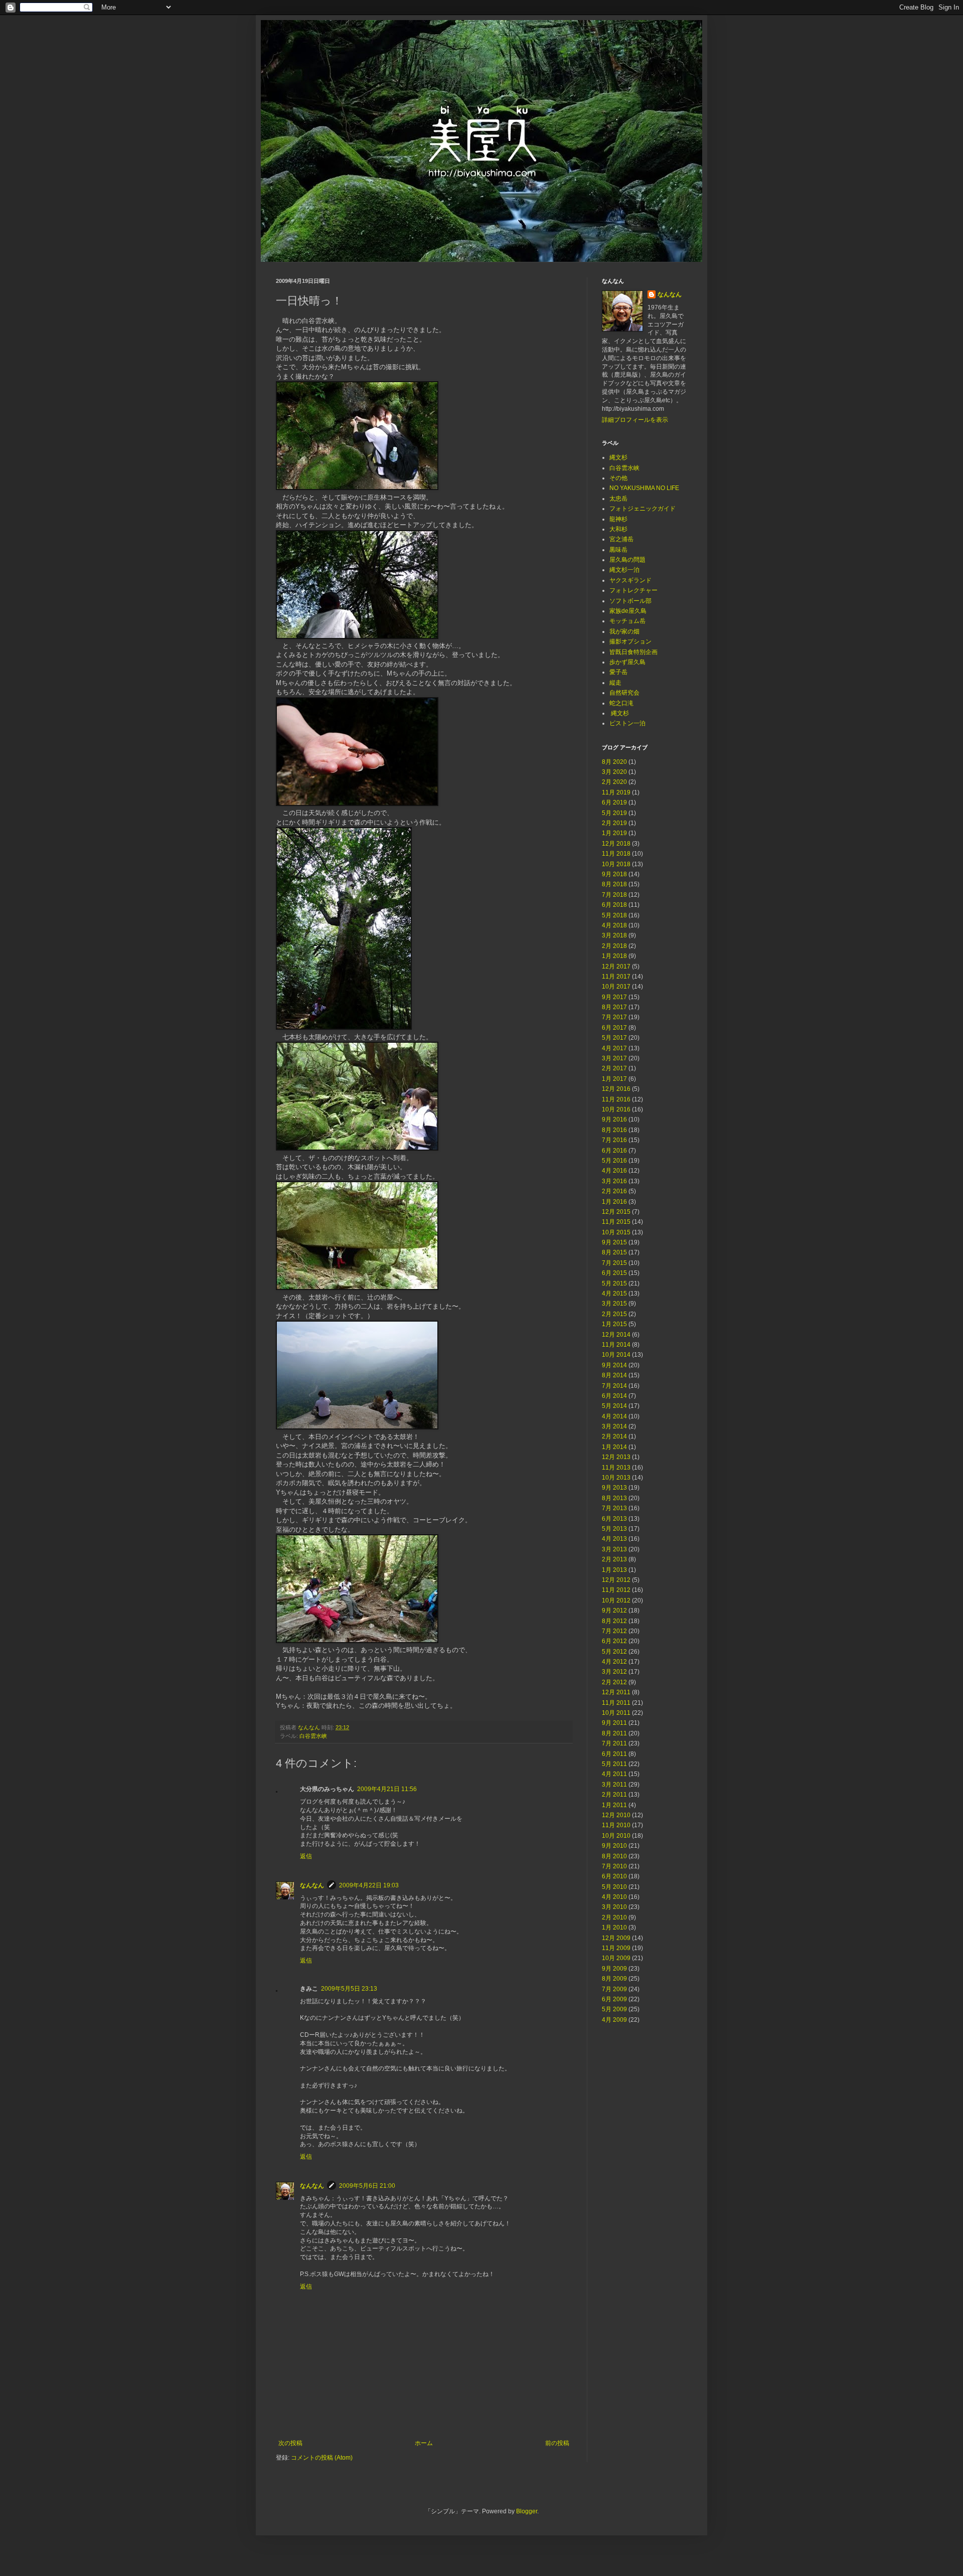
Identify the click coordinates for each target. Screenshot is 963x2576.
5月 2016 (614, 1161)
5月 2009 (614, 2009)
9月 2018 (614, 874)
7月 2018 (614, 895)
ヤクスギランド (630, 580)
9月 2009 (614, 1969)
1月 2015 (614, 1324)
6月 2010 (614, 1876)
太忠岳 (618, 499)
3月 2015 (614, 1304)
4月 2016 (614, 1171)
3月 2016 (614, 1181)
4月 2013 (614, 1539)
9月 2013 (614, 1488)
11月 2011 (616, 1703)
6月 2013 (614, 1519)
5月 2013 (614, 1529)
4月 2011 (614, 1774)
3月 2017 (614, 1058)
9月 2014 (614, 1365)
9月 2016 (614, 1119)
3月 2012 (614, 1672)
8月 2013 (614, 1498)
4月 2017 (614, 1048)
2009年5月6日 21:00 (367, 2186)
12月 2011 (616, 1692)
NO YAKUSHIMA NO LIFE (644, 488)
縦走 (615, 683)
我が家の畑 (624, 631)
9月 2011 (614, 1723)
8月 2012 (614, 1621)
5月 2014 (614, 1406)
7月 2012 (614, 1631)
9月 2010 (614, 1846)
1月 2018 (614, 956)
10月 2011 (616, 1713)
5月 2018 (614, 915)
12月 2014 (616, 1335)
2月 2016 (614, 1191)
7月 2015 (614, 1263)
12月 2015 (616, 1212)
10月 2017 (616, 987)
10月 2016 (616, 1109)
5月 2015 (614, 1283)
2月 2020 (614, 782)
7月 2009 (614, 1989)
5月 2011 (614, 1764)
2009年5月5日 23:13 (349, 1989)
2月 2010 (614, 1917)
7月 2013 (614, 1508)
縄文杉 (618, 457)
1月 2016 (614, 1202)
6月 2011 (614, 1754)
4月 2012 (614, 1662)
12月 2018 (616, 844)
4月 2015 (614, 1294)
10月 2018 (616, 864)
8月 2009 (614, 1979)
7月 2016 (614, 1140)
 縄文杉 (619, 713)
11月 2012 (616, 1590)
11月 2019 (616, 792)
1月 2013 (614, 1570)
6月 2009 (614, 1999)
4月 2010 (614, 1897)
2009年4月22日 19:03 (369, 1885)
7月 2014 (614, 1386)
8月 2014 (614, 1375)
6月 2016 (614, 1151)
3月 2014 (614, 1426)
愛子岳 (618, 672)
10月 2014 (616, 1355)
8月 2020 (614, 762)
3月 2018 (614, 935)
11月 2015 (616, 1222)
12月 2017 (616, 967)
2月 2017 (614, 1068)
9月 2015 (614, 1242)
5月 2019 (614, 813)
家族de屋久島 (628, 611)
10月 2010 (616, 1836)
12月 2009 (616, 1938)
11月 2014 (616, 1345)
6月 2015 (614, 1273)
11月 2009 (616, 1948)
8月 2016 (614, 1130)
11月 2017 (616, 977)
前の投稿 (557, 2443)
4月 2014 (614, 1416)
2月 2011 (614, 1795)
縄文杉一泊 (624, 570)
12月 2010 (616, 1815)
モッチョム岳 (627, 621)
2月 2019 (614, 823)
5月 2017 (614, 1038)
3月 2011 (614, 1785)
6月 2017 (614, 1028)
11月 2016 (616, 1099)
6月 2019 (614, 802)
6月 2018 (614, 905)
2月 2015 (614, 1314)
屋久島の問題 (627, 560)
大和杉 (618, 529)
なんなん (312, 1885)
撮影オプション (630, 641)
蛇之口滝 (621, 703)
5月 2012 (614, 1652)
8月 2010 (614, 1856)
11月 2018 (616, 854)
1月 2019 (614, 833)
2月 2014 (614, 1436)
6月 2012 (614, 1641)
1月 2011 (614, 1805)
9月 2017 (614, 997)
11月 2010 (616, 1825)
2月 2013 (614, 1559)
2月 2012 (614, 1682)
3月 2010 (614, 1907)
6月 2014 (614, 1396)
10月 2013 (616, 1478)
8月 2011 (614, 1733)
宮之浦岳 (621, 539)
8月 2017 (614, 1007)
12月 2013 (616, 1457)
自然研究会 (624, 693)
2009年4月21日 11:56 (387, 1789)
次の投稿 (290, 2443)
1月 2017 (614, 1079)
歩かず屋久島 (627, 662)
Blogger (527, 2511)
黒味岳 (618, 550)
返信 (306, 1856)
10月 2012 (616, 1600)
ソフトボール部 (630, 601)
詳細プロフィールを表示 (635, 420)
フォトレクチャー (633, 590)
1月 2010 (614, 1927)
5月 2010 (614, 1887)
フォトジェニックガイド (643, 509)
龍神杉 (618, 519)
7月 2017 (614, 1017)
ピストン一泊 (627, 723)
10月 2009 (616, 1958)
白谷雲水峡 (313, 1736)
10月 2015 (616, 1232)
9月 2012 (614, 1611)
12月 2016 (616, 1089)
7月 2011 (614, 1743)
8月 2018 (614, 884)
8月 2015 (614, 1252)
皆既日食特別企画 (633, 652)
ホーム (424, 2443)
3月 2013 (614, 1549)
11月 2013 (616, 1468)
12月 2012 (616, 1580)
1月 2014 (614, 1447)
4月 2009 (614, 2020)
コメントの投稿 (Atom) (322, 2458)
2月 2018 (614, 946)
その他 (618, 478)
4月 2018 (614, 925)
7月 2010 (614, 1866)
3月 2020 (614, 772)
